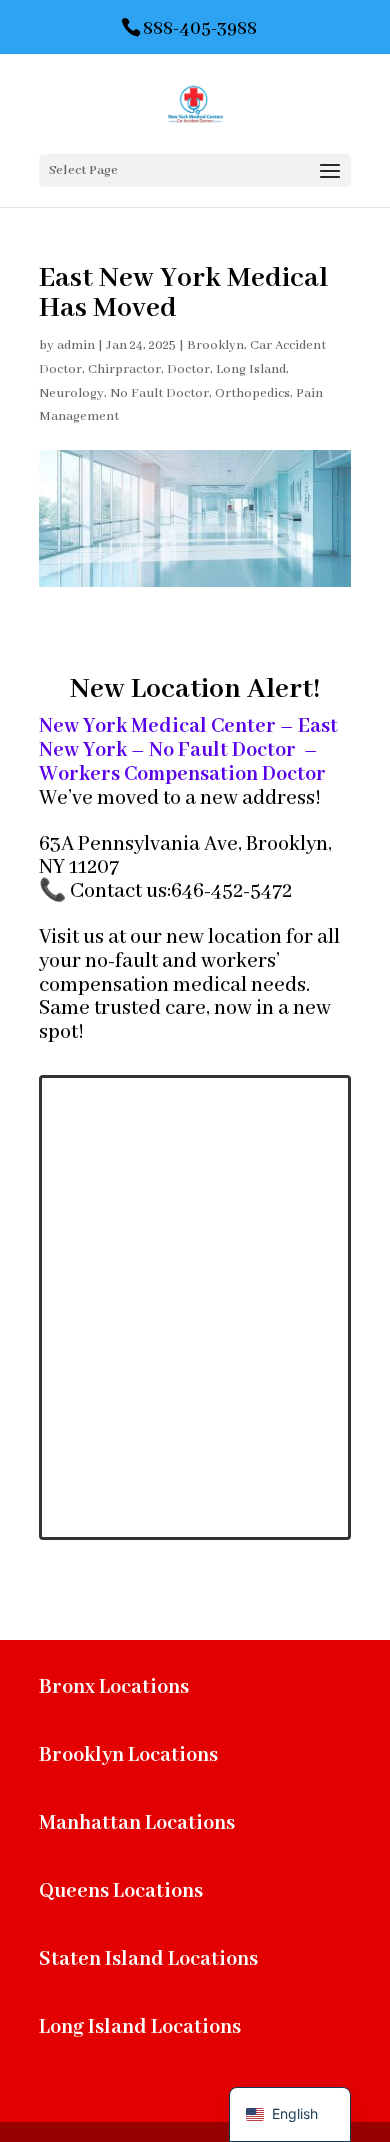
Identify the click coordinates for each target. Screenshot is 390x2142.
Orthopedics (252, 393)
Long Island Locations (140, 2027)
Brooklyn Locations (128, 1755)
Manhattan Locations (137, 1823)
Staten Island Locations (148, 1959)
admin (76, 345)
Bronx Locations (114, 1687)
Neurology (71, 393)
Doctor (188, 369)
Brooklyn (215, 345)
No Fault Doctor (159, 393)
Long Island (251, 369)
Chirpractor (124, 369)
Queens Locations (121, 1891)
